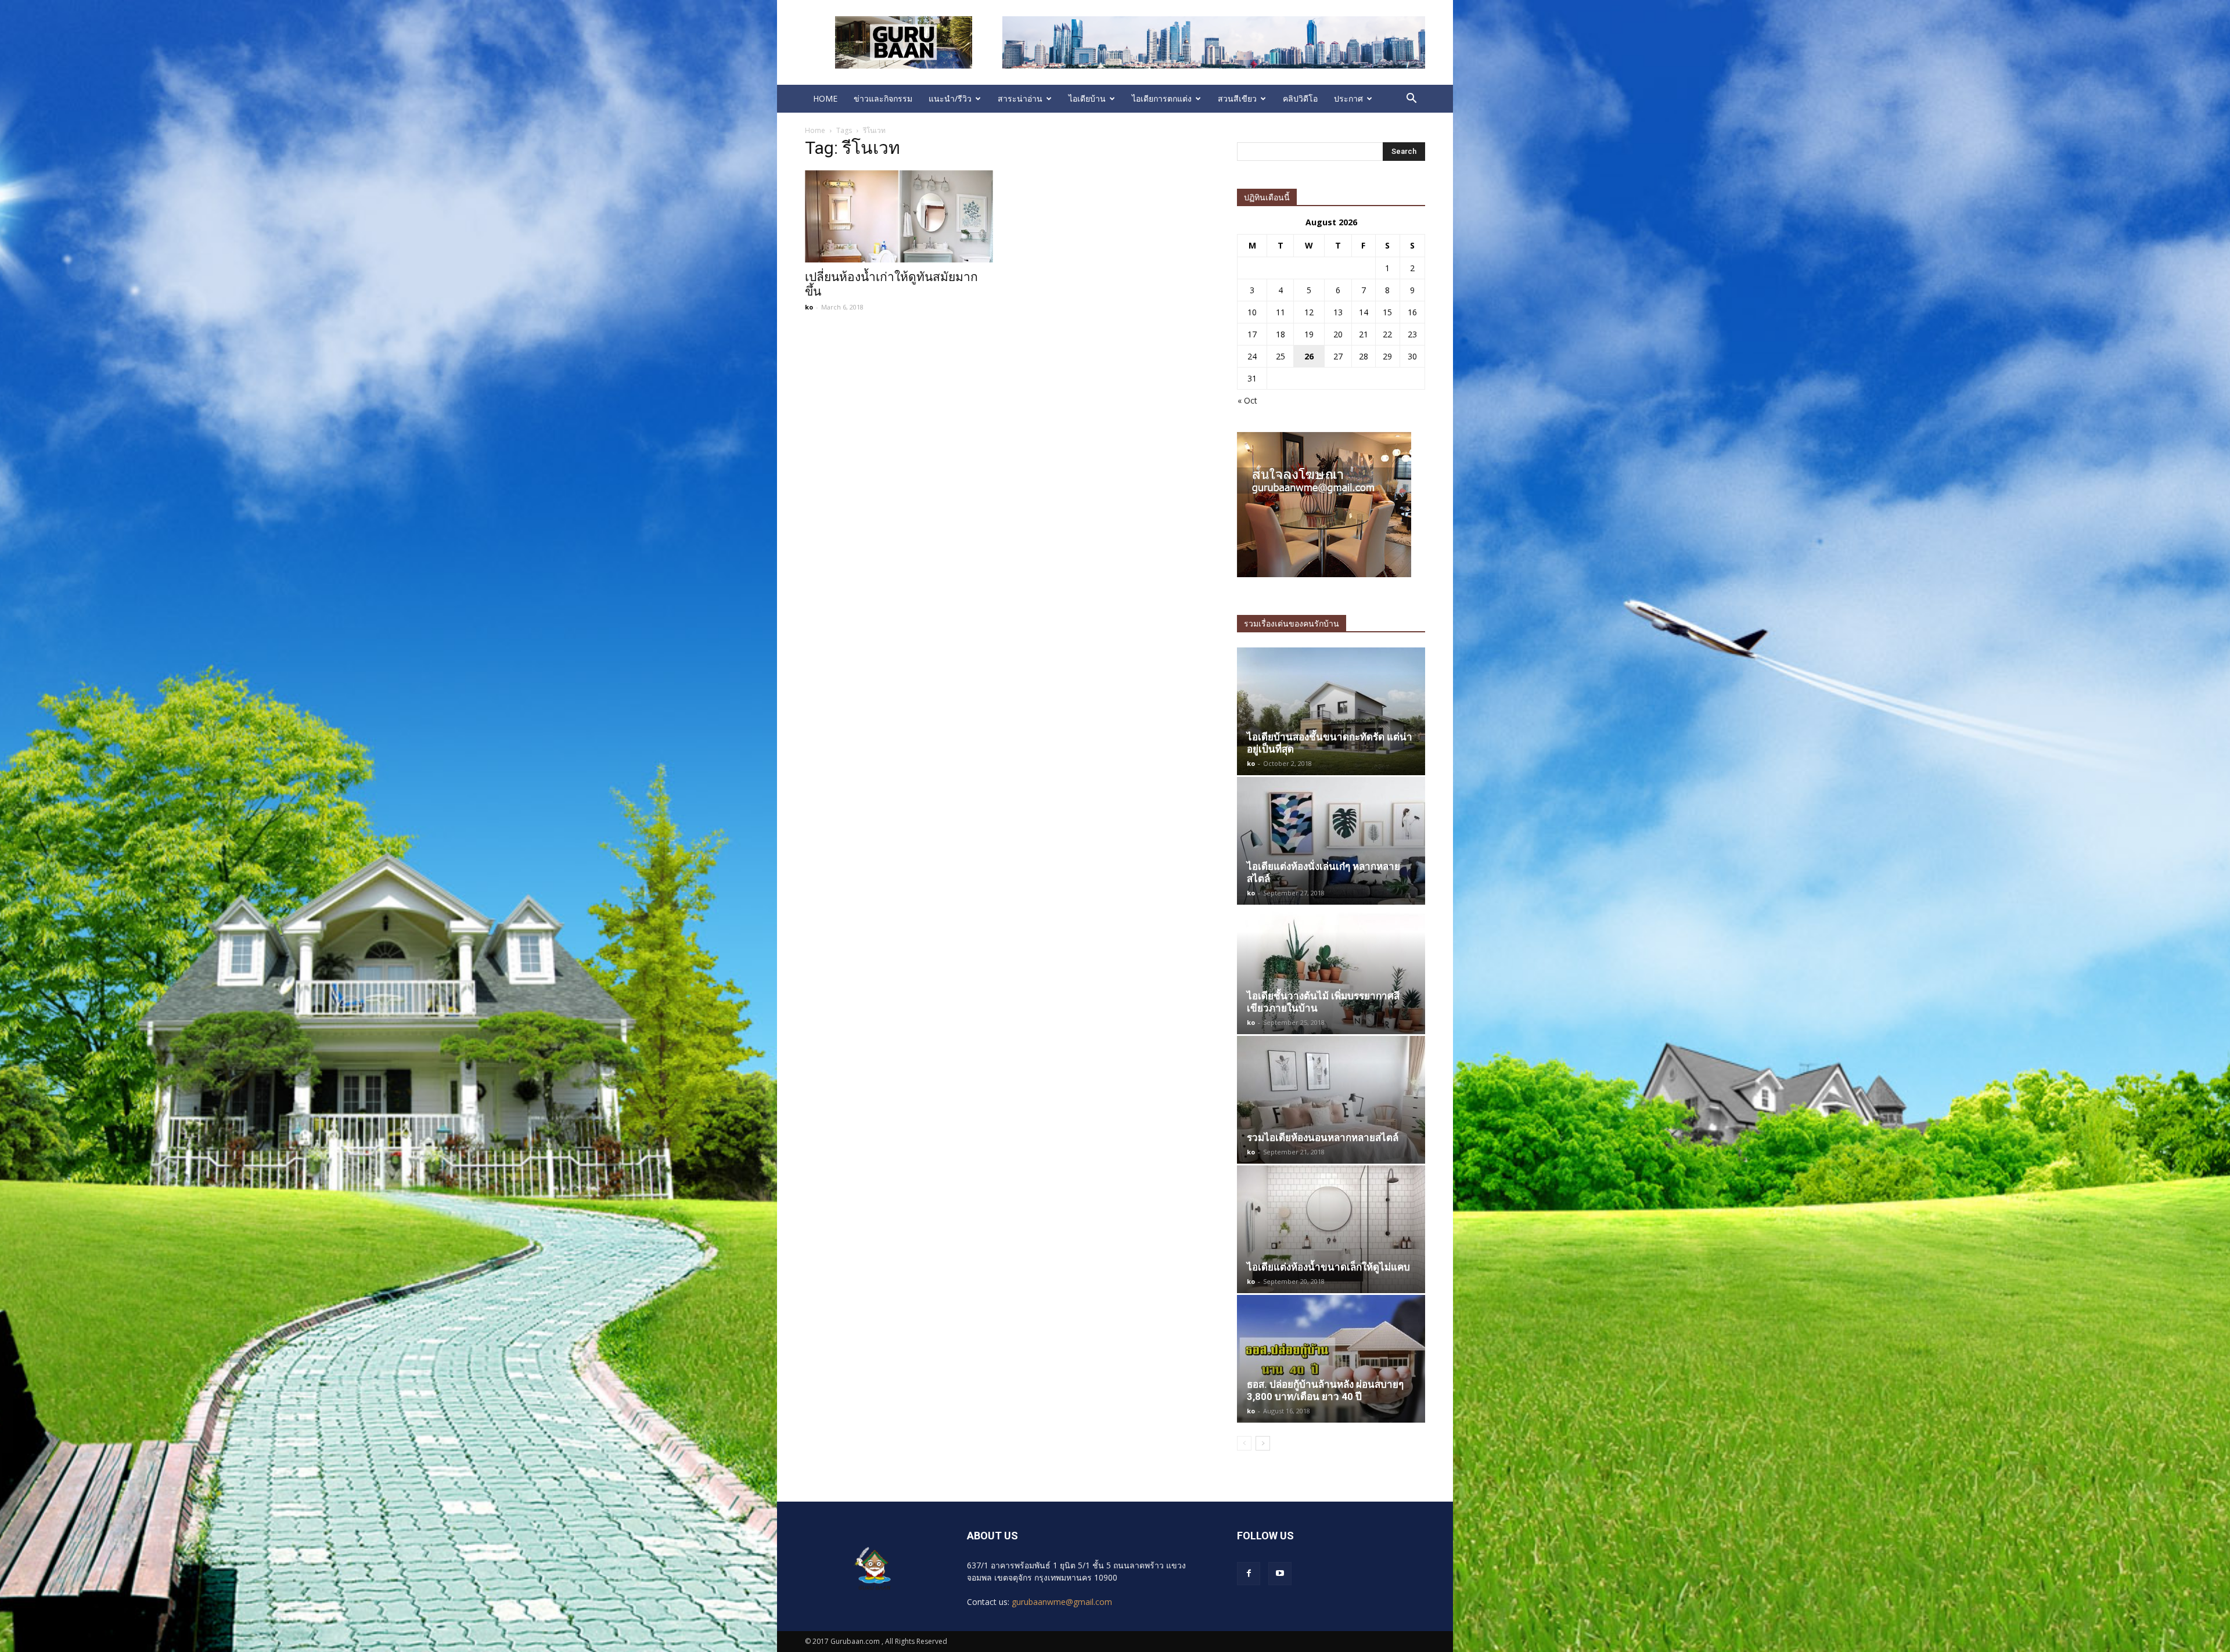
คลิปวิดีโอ (1300, 98)
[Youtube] (1280, 1574)
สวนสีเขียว (1237, 98)
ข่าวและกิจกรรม (883, 98)
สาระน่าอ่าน (1020, 98)
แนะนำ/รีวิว (950, 98)
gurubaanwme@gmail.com (1062, 1602)
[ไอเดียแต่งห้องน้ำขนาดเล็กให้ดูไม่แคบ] (1331, 1229)
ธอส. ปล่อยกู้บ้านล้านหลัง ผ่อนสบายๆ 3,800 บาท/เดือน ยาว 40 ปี (1325, 1390)
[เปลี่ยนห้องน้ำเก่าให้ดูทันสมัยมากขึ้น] (899, 216)
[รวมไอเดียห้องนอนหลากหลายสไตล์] (1331, 1100)
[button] (1411, 99)
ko (809, 307)
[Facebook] (1249, 1574)
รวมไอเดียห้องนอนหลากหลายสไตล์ (1323, 1138)
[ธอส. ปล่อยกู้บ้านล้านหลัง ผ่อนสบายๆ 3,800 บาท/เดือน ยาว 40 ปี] (1331, 1359)
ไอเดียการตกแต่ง (1162, 98)
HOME (825, 98)
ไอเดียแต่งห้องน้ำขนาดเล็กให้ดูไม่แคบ (1328, 1267)
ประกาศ (1348, 98)
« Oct (1247, 400)
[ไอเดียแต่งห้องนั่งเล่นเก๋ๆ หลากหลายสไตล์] (1331, 841)
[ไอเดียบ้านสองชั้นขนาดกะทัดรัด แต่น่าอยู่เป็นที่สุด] (1331, 711)
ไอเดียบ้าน (1087, 98)
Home (815, 130)
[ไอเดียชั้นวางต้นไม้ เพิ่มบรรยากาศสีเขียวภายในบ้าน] (1331, 970)
